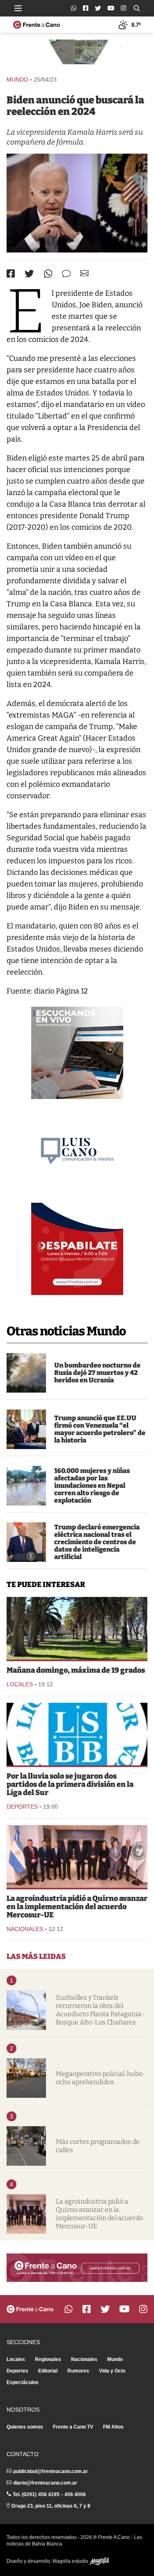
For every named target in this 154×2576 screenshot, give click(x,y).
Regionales (48, 2359)
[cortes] (26, 2146)
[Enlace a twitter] (98, 8)
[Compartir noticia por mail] (85, 273)
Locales (20, 1684)
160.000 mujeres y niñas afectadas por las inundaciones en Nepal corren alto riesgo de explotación (92, 1486)
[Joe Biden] (77, 203)
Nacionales (25, 1929)
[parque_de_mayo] (77, 1628)
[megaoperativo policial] (26, 2078)
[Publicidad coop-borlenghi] (77, 54)
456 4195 (49, 2494)
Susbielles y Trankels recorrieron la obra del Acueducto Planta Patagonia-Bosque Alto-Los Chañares (100, 2010)
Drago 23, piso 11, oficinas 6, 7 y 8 (51, 2506)
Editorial (48, 2371)
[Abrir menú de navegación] (18, 8)
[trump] (26, 1429)
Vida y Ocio (112, 2371)
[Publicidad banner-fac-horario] (77, 2268)
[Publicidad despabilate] (77, 1249)
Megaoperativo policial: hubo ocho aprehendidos (99, 2078)
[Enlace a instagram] (123, 8)
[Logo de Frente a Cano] (37, 25)
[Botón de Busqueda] (137, 8)
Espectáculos (23, 2382)
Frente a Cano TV (73, 2427)
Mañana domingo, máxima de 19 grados (76, 1670)
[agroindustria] (77, 1856)
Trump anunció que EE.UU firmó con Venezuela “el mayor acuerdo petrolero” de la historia (100, 1429)
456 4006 (75, 2494)
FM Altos (113, 2427)
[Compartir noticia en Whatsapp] (48, 274)
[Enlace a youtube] (111, 8)
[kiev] (26, 1373)
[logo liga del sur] (77, 1734)
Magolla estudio (71, 2561)
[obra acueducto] (26, 2010)
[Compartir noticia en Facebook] (11, 273)
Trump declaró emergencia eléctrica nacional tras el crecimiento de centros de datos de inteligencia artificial (97, 1542)
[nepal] (26, 1486)
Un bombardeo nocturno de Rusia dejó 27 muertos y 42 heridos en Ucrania (97, 1373)
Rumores (78, 2371)
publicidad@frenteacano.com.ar (51, 2471)
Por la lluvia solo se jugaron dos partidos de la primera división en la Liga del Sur (70, 1784)
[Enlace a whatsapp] (74, 8)
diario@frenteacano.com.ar (45, 2483)
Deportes (22, 1807)
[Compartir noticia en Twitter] (29, 274)
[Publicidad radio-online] (77, 1053)
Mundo (17, 79)
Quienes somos (25, 2427)
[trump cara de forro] (26, 1542)
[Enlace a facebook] (86, 8)
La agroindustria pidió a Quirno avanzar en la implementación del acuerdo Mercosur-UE (77, 1907)
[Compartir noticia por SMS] (66, 274)
